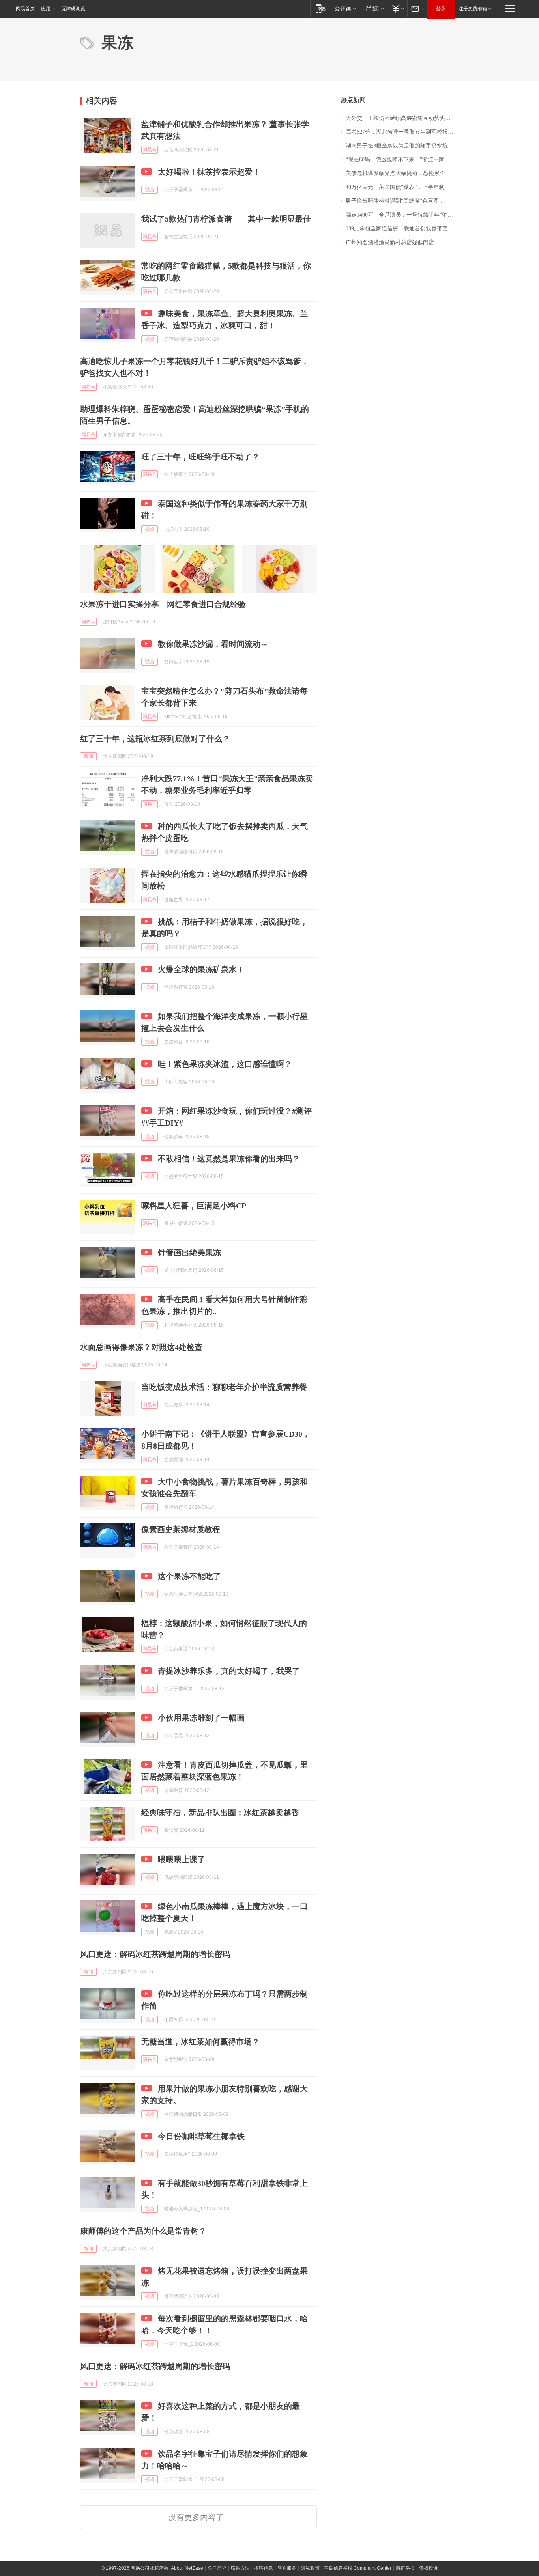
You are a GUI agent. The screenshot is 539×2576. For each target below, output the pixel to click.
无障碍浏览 (73, 9)
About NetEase (187, 2568)
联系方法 (240, 2568)
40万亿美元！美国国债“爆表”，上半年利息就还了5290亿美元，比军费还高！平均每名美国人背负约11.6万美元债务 (402, 187)
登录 (441, 9)
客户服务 (287, 2568)
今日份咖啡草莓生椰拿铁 (201, 2136)
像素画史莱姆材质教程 (181, 1529)
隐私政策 (310, 2568)
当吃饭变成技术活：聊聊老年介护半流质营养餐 (224, 1387)
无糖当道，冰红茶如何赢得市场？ (200, 2042)
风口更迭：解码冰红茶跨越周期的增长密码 (155, 1954)
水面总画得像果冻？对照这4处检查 (141, 1347)
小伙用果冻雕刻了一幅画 (201, 1718)
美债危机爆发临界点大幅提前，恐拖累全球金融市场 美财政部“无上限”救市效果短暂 (402, 173)
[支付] (397, 8)
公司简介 (217, 2568)
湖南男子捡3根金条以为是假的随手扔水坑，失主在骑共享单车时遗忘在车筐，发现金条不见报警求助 (402, 146)
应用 (46, 9)
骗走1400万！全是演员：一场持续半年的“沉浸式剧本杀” (402, 215)
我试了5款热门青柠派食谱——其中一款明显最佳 (226, 219)
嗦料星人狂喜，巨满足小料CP (194, 1206)
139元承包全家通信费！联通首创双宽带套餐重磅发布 (402, 229)
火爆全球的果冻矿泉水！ (201, 969)
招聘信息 (264, 2568)
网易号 (150, 150)
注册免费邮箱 (473, 9)
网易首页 (25, 9)
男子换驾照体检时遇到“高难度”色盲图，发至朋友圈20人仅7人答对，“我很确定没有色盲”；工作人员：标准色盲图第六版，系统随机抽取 (402, 201)
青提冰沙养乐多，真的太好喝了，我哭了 (229, 1671)
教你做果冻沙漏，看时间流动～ (213, 644)
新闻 (88, 756)
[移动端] (321, 8)
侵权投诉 (429, 2568)
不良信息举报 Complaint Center (358, 2568)
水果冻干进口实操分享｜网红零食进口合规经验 (163, 604)
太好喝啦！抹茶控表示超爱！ (209, 172)
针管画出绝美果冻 (189, 1253)
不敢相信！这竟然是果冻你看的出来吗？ (229, 1159)
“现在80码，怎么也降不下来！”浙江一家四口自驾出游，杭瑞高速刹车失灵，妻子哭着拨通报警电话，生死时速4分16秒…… (402, 160)
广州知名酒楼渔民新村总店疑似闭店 (390, 242)
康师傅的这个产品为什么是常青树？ (143, 2231)
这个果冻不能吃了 (189, 1576)
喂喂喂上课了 (182, 1859)
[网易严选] (373, 8)
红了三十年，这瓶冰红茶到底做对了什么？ (155, 739)
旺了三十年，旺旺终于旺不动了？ (200, 457)
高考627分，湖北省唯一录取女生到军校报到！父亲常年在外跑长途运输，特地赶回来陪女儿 (402, 132)
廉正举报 (405, 2568)
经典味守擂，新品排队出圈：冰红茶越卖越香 (220, 1813)
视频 (150, 190)
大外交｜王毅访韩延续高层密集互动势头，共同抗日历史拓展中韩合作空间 (402, 118)
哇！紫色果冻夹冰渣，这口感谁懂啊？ (225, 1064)
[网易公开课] (345, 8)
